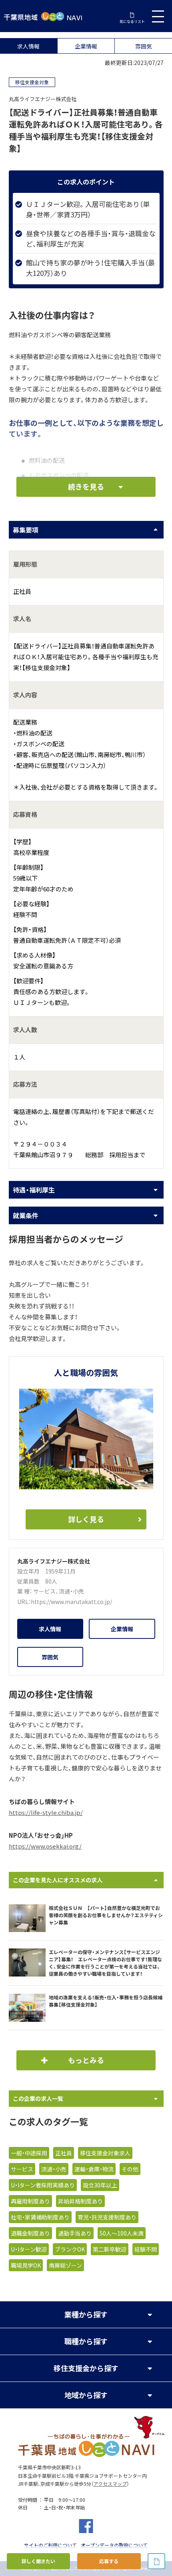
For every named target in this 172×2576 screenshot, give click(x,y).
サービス (44, 1591)
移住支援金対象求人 (105, 2153)
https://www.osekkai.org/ (45, 1846)
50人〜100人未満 (122, 2233)
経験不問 (146, 2249)
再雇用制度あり (30, 2201)
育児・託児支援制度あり (107, 2217)
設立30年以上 (100, 2185)
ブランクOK (70, 2249)
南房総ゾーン (65, 2265)
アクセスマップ (110, 2484)
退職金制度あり (30, 2233)
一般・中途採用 (29, 2153)
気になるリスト (132, 21)
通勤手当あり (75, 2233)
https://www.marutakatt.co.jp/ (71, 1602)
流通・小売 (71, 1591)
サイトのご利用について (50, 2545)
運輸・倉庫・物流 (94, 2169)
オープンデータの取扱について (114, 2545)
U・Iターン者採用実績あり (43, 2185)
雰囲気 (144, 46)
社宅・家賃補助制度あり (40, 2217)
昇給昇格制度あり (80, 2201)
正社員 (64, 2153)
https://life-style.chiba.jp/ (46, 1813)
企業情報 (86, 46)
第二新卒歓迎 (110, 2249)
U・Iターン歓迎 (29, 2249)
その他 (130, 2169)
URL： (24, 1602)
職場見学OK (26, 2265)
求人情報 (28, 46)
